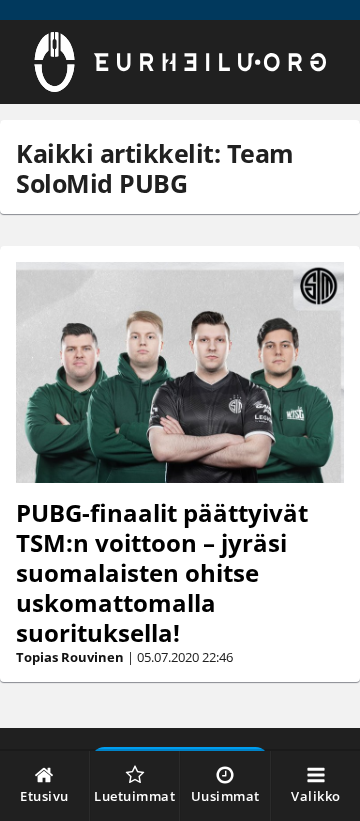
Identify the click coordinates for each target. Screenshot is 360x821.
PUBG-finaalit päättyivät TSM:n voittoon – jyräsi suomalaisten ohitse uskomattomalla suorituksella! (162, 572)
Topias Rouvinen (70, 657)
